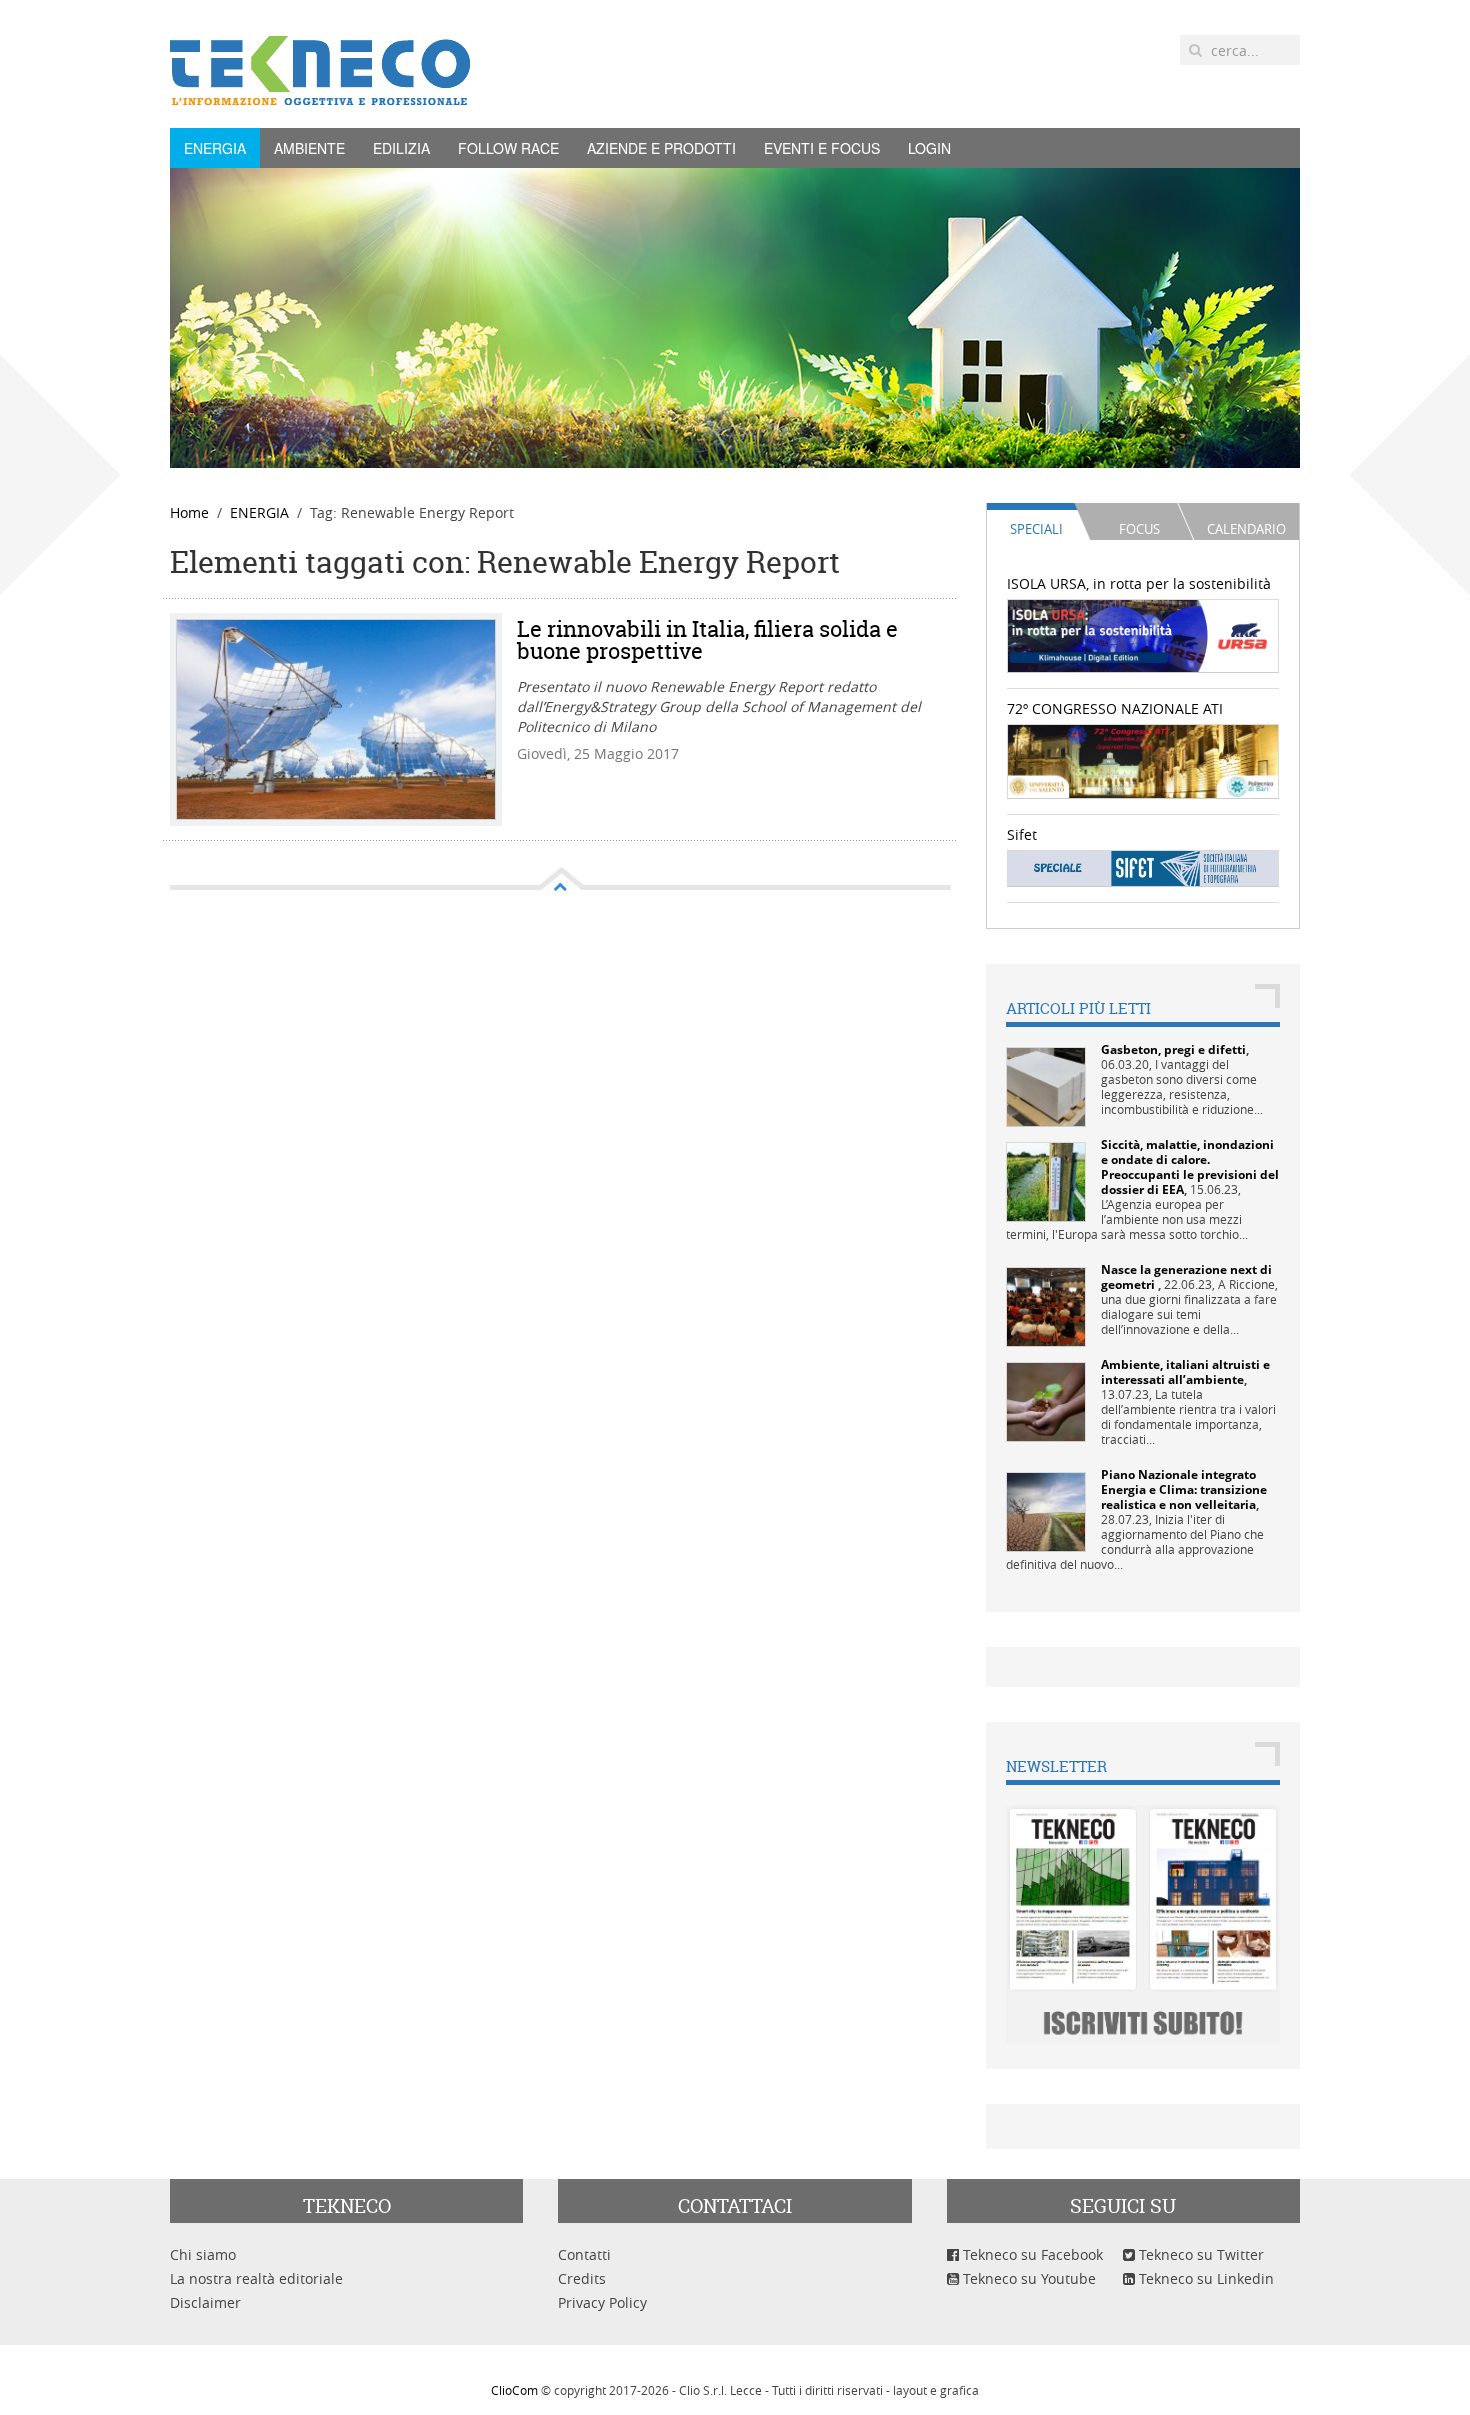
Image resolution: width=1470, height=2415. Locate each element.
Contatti (584, 2254)
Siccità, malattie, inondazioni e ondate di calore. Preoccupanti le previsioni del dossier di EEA (1190, 1167)
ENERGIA (215, 148)
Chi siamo (203, 2254)
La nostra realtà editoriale (256, 2278)
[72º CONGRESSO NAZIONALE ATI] (1143, 759)
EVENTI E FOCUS (822, 148)
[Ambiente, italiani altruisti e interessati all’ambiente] (1046, 1400)
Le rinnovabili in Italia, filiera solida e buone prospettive (707, 640)
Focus (1139, 529)
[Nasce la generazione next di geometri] (1046, 1305)
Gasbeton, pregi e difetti (1173, 1049)
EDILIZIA (401, 148)
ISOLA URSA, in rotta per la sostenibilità (1139, 583)
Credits (582, 2278)
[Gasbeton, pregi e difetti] (1046, 1085)
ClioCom (514, 2390)
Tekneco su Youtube (1027, 2278)
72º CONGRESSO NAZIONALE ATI (1115, 708)
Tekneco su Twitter (1199, 2254)
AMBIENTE (309, 148)
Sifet (1022, 834)
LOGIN (929, 148)
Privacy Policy (602, 2302)
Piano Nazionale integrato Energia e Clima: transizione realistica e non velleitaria (1184, 1489)
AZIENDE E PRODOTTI (661, 148)
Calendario (1246, 529)
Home (189, 512)
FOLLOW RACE (508, 148)
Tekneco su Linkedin (1204, 2278)
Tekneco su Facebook (1031, 2254)
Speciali (1036, 529)
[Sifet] (1143, 867)
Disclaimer (205, 2302)
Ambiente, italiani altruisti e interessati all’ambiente (1185, 1372)
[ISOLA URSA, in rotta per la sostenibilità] (1143, 634)
